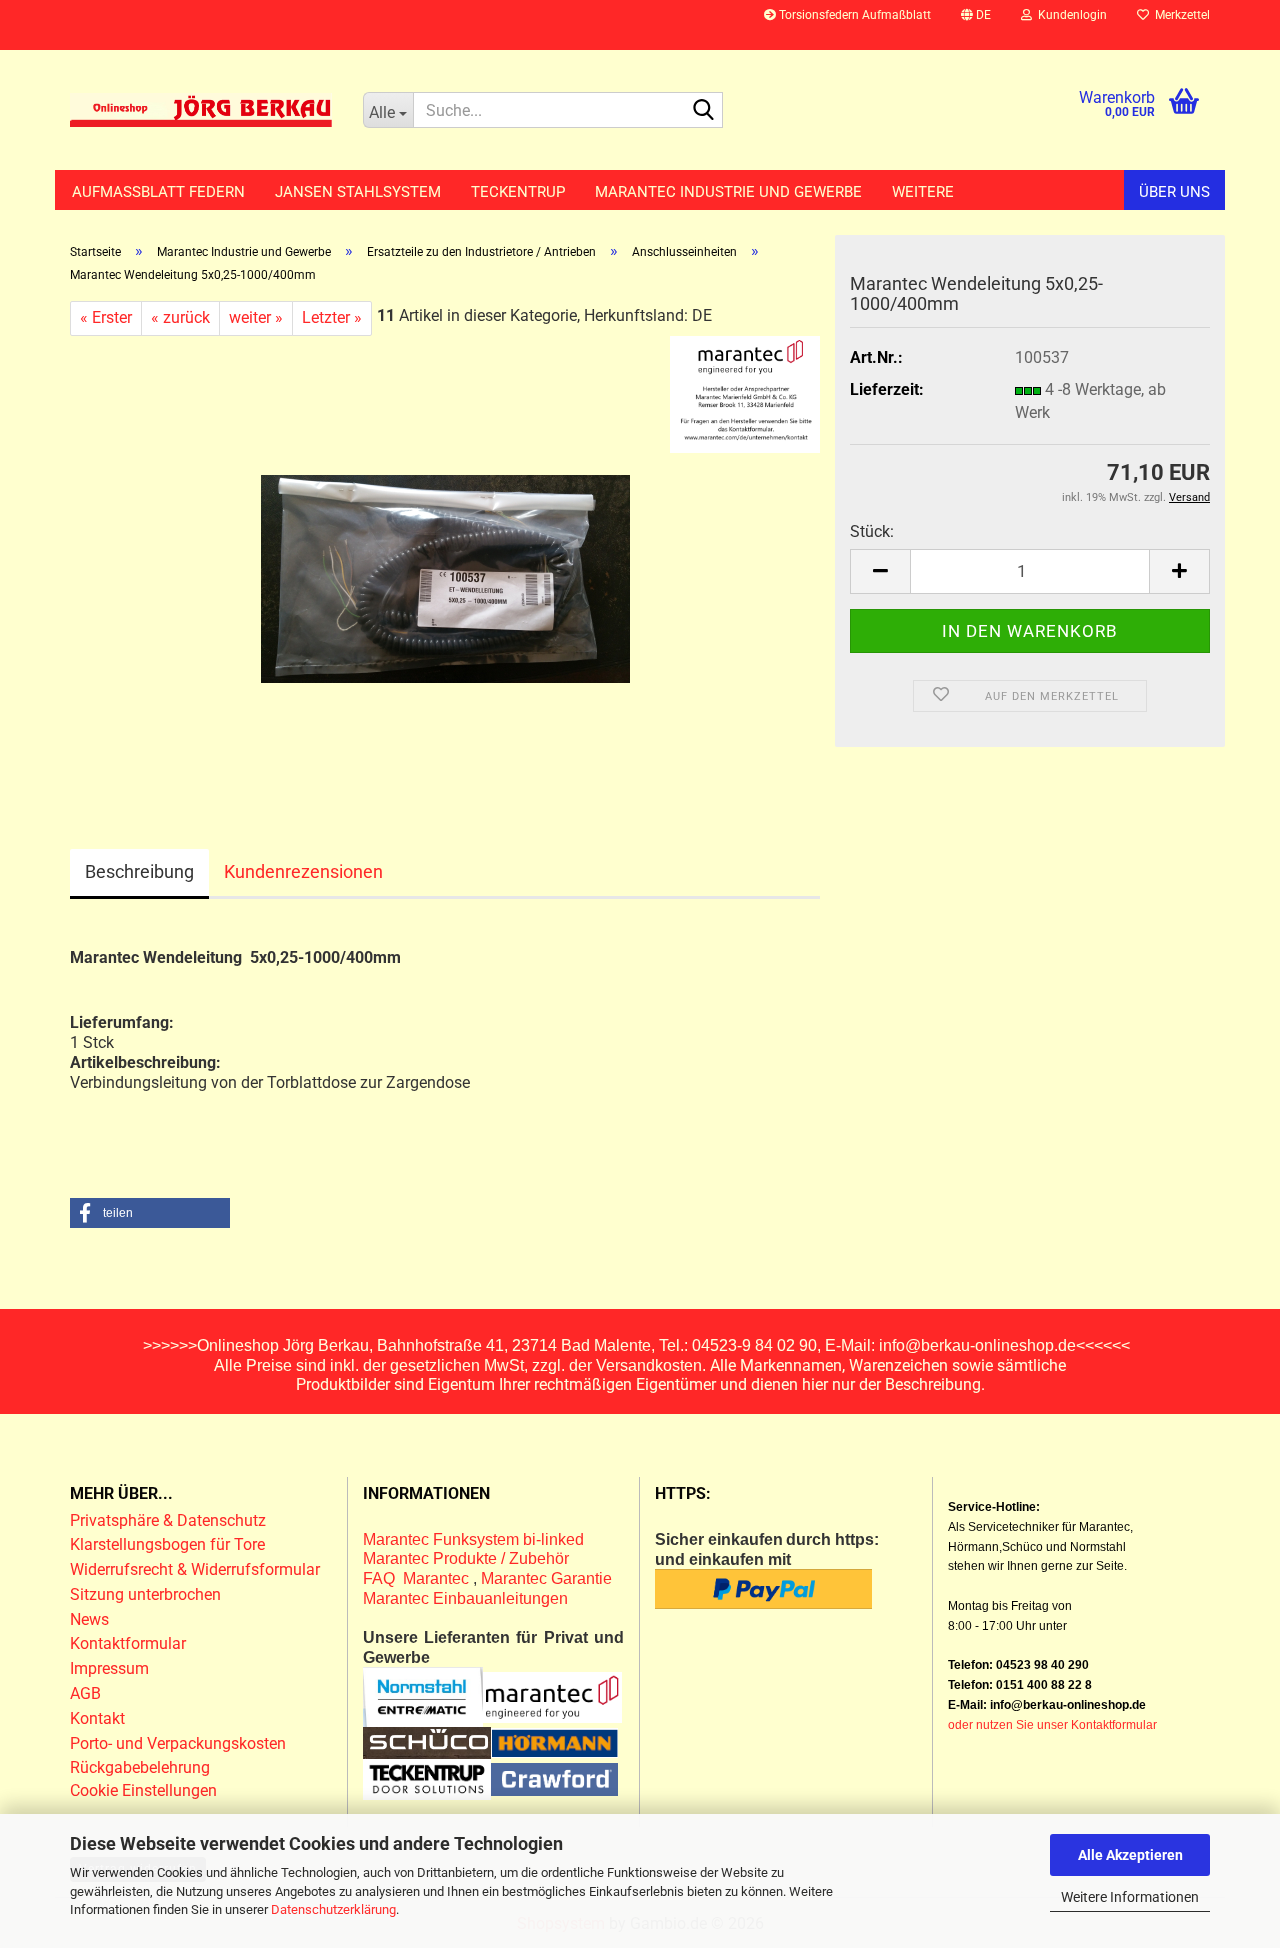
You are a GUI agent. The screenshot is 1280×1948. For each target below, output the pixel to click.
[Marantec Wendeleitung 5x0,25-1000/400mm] (445, 559)
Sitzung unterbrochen (145, 1594)
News (89, 1619)
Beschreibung (139, 871)
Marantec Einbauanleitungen (465, 1598)
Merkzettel (1179, 15)
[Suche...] (704, 111)
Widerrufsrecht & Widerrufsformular (195, 1569)
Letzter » (332, 317)
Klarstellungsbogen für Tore (167, 1544)
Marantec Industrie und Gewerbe (728, 192)
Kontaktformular (128, 1643)
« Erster (106, 317)
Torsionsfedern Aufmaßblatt (853, 15)
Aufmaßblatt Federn (158, 192)
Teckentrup (518, 192)
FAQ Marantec (418, 1578)
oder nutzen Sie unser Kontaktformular (1052, 1725)
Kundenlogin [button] (1069, 15)
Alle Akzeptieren (1130, 1855)
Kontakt (97, 1718)
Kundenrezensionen (303, 871)
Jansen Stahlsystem (358, 192)
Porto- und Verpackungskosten (178, 1743)
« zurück (180, 317)
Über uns (1174, 192)
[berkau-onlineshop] (201, 110)
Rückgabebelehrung (140, 1767)
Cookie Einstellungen (143, 1790)
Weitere (923, 192)
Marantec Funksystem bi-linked (473, 1539)
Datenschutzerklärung (333, 1909)
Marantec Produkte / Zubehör (466, 1558)
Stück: (872, 531)
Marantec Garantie (546, 1578)
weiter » (256, 317)
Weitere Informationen (1130, 1897)
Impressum (109, 1668)
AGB (85, 1693)
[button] (976, 25)
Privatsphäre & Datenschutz (170, 1520)
